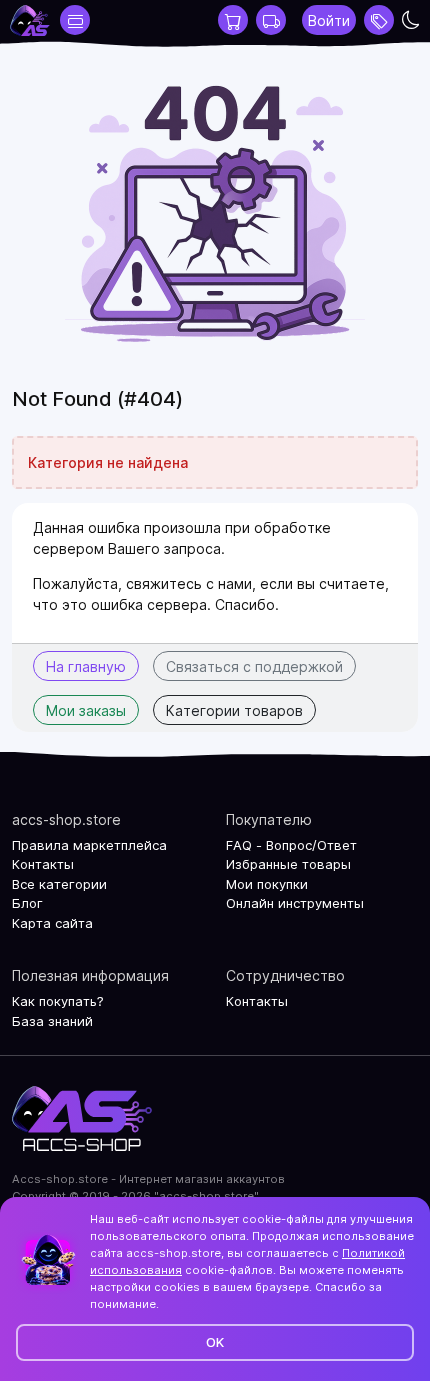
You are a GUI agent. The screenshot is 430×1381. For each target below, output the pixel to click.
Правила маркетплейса (89, 845)
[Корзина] (233, 20)
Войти (329, 20)
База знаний (52, 1021)
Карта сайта (52, 923)
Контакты (43, 864)
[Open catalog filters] (75, 20)
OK (215, 1342)
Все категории (59, 884)
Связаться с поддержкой (254, 666)
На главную (86, 666)
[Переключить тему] (411, 20)
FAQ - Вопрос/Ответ (291, 845)
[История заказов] (271, 20)
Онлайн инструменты (295, 903)
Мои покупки (267, 884)
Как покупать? (58, 1001)
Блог (27, 903)
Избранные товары (288, 864)
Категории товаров (234, 710)
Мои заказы (86, 710)
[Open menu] (379, 20)
